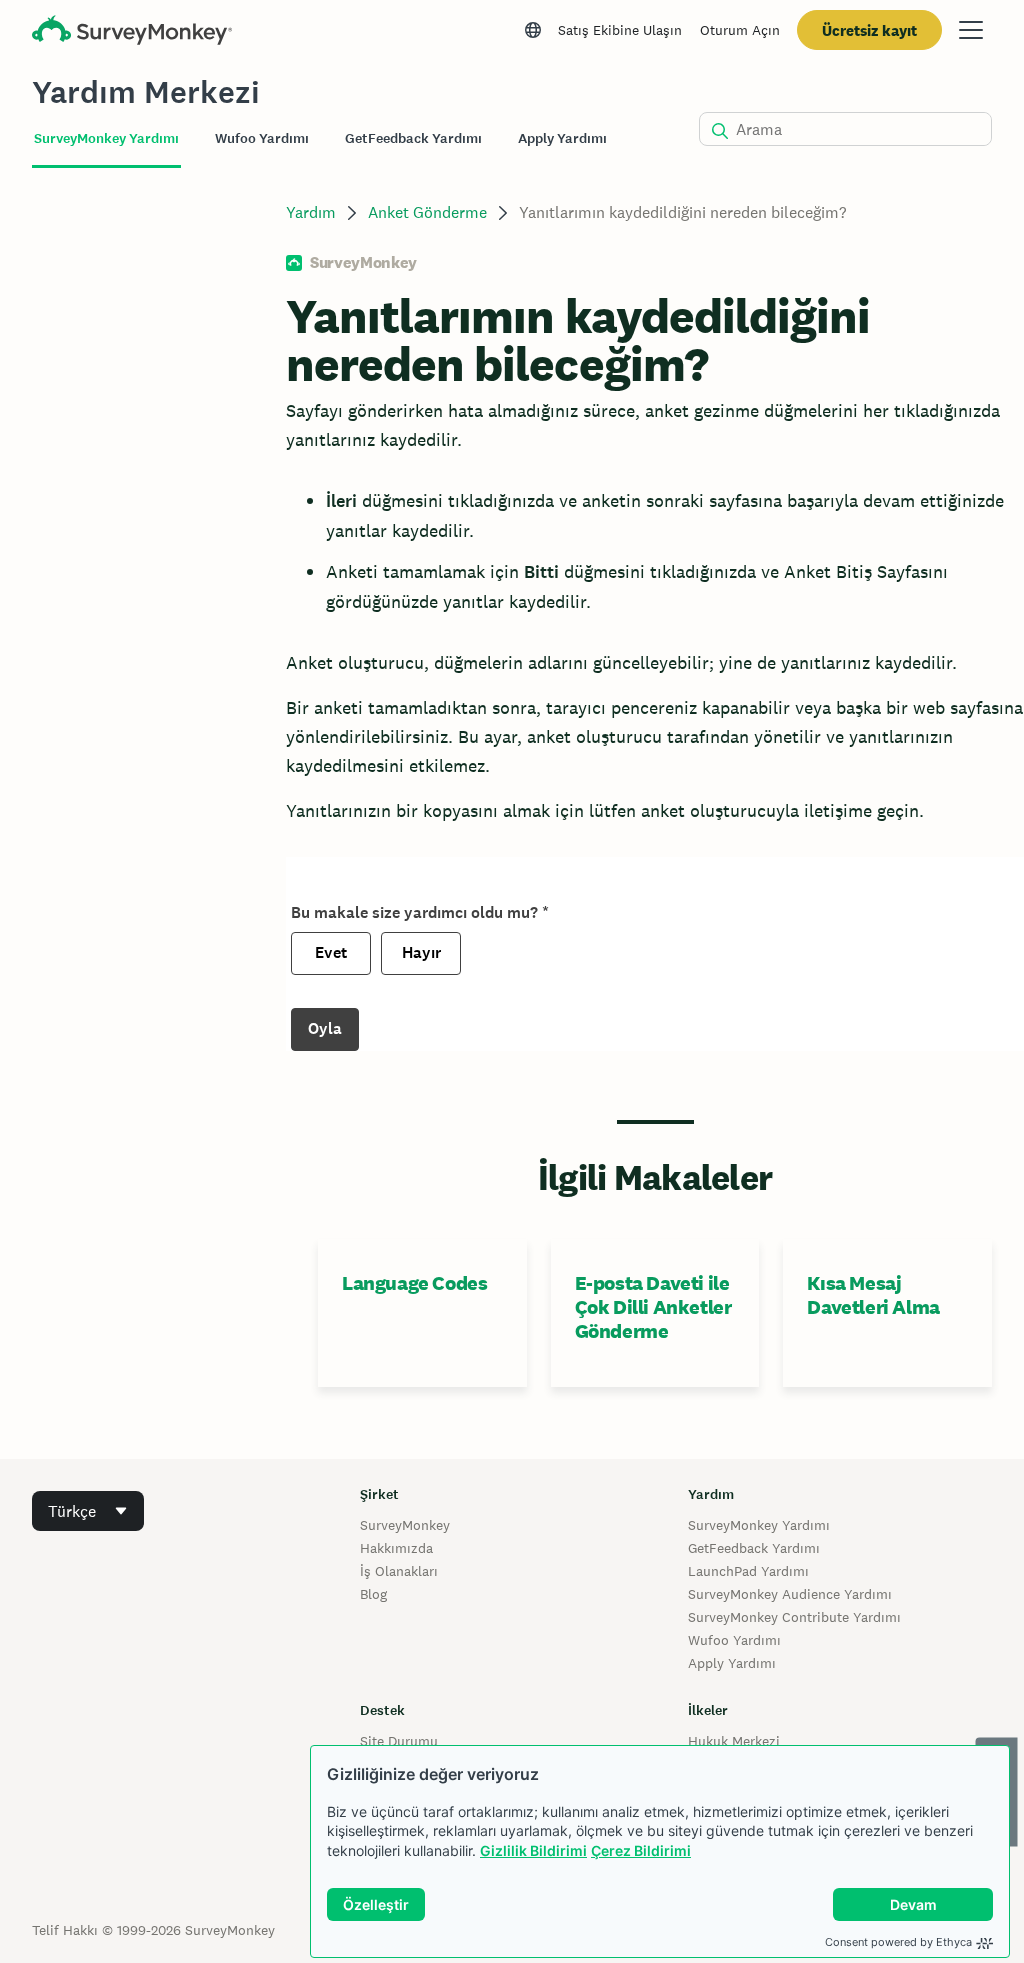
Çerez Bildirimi (641, 1850)
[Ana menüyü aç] (971, 30)
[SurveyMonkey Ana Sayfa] (132, 32)
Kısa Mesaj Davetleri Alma (873, 1295)
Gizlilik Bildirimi (533, 1850)
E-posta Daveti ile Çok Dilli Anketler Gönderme (653, 1307)
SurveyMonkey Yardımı (759, 1525)
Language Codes (414, 1283)
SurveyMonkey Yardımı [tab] (106, 138)
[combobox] (88, 1511)
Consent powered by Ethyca (898, 1942)
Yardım (311, 212)
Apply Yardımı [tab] (562, 138)
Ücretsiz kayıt (869, 30)
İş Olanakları (399, 1571)
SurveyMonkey (405, 1525)
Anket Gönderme (427, 212)
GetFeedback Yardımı (754, 1548)
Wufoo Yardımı (734, 1640)
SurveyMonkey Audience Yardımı (790, 1594)
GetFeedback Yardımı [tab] (413, 138)
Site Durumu (399, 1741)
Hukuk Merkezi (734, 1741)
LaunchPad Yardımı (748, 1571)
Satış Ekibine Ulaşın (620, 30)
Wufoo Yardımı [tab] (262, 138)
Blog (373, 1594)
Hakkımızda (396, 1548)
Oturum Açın (740, 30)
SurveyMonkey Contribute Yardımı (794, 1617)
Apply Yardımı (732, 1663)
